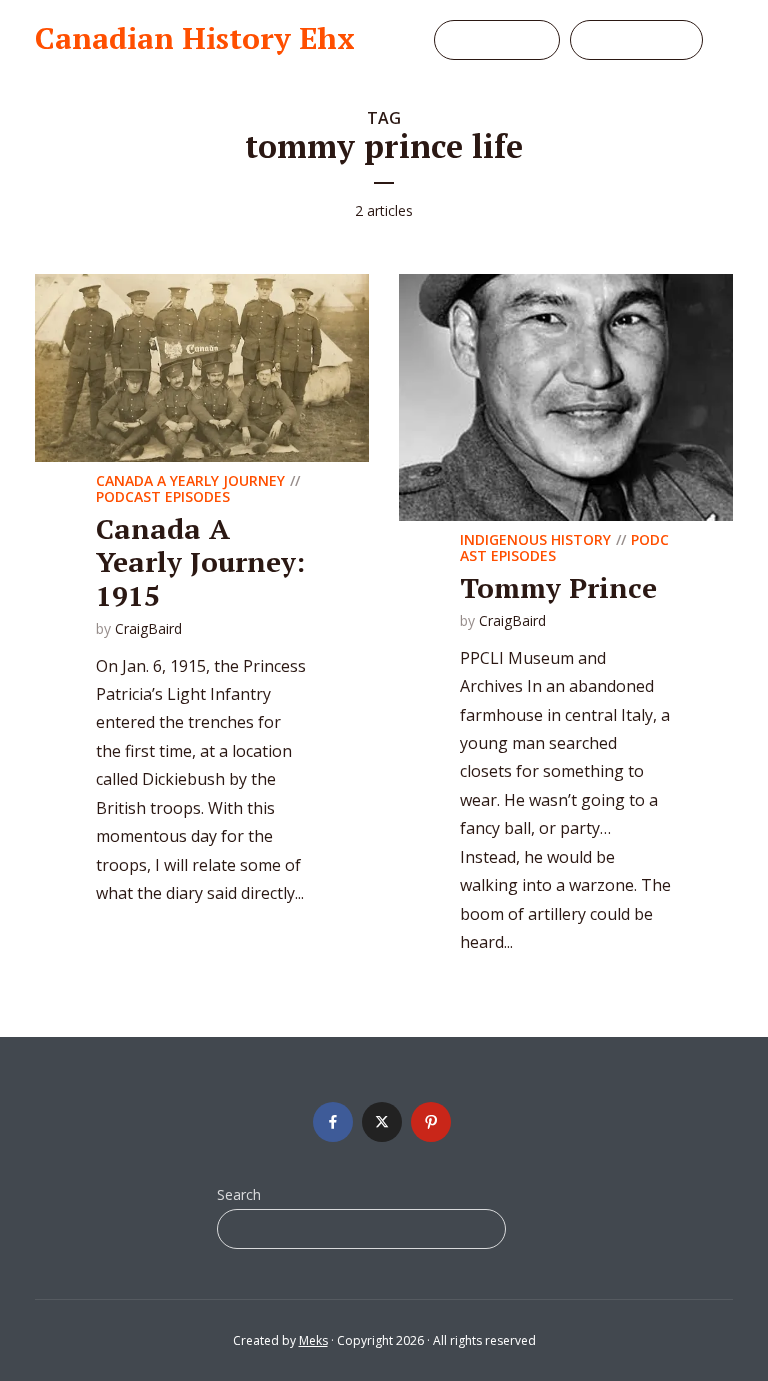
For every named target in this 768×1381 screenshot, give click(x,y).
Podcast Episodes (163, 496)
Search (239, 1195)
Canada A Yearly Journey (190, 480)
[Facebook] (333, 1122)
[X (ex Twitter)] (382, 1122)
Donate (509, 39)
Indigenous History (535, 539)
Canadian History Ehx (195, 38)
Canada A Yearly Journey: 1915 (200, 562)
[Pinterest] (431, 1122)
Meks (313, 1340)
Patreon (649, 39)
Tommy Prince (558, 587)
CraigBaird (148, 628)
